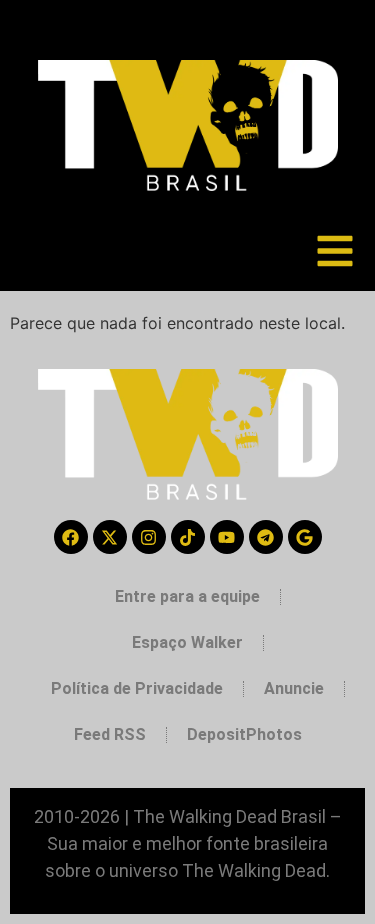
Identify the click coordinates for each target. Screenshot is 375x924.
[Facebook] (71, 537)
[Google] (305, 537)
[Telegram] (266, 537)
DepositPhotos (244, 734)
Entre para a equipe (187, 596)
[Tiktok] (188, 537)
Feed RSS (110, 734)
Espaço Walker (187, 642)
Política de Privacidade (137, 688)
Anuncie (294, 688)
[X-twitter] (110, 537)
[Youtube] (227, 537)
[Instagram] (149, 537)
